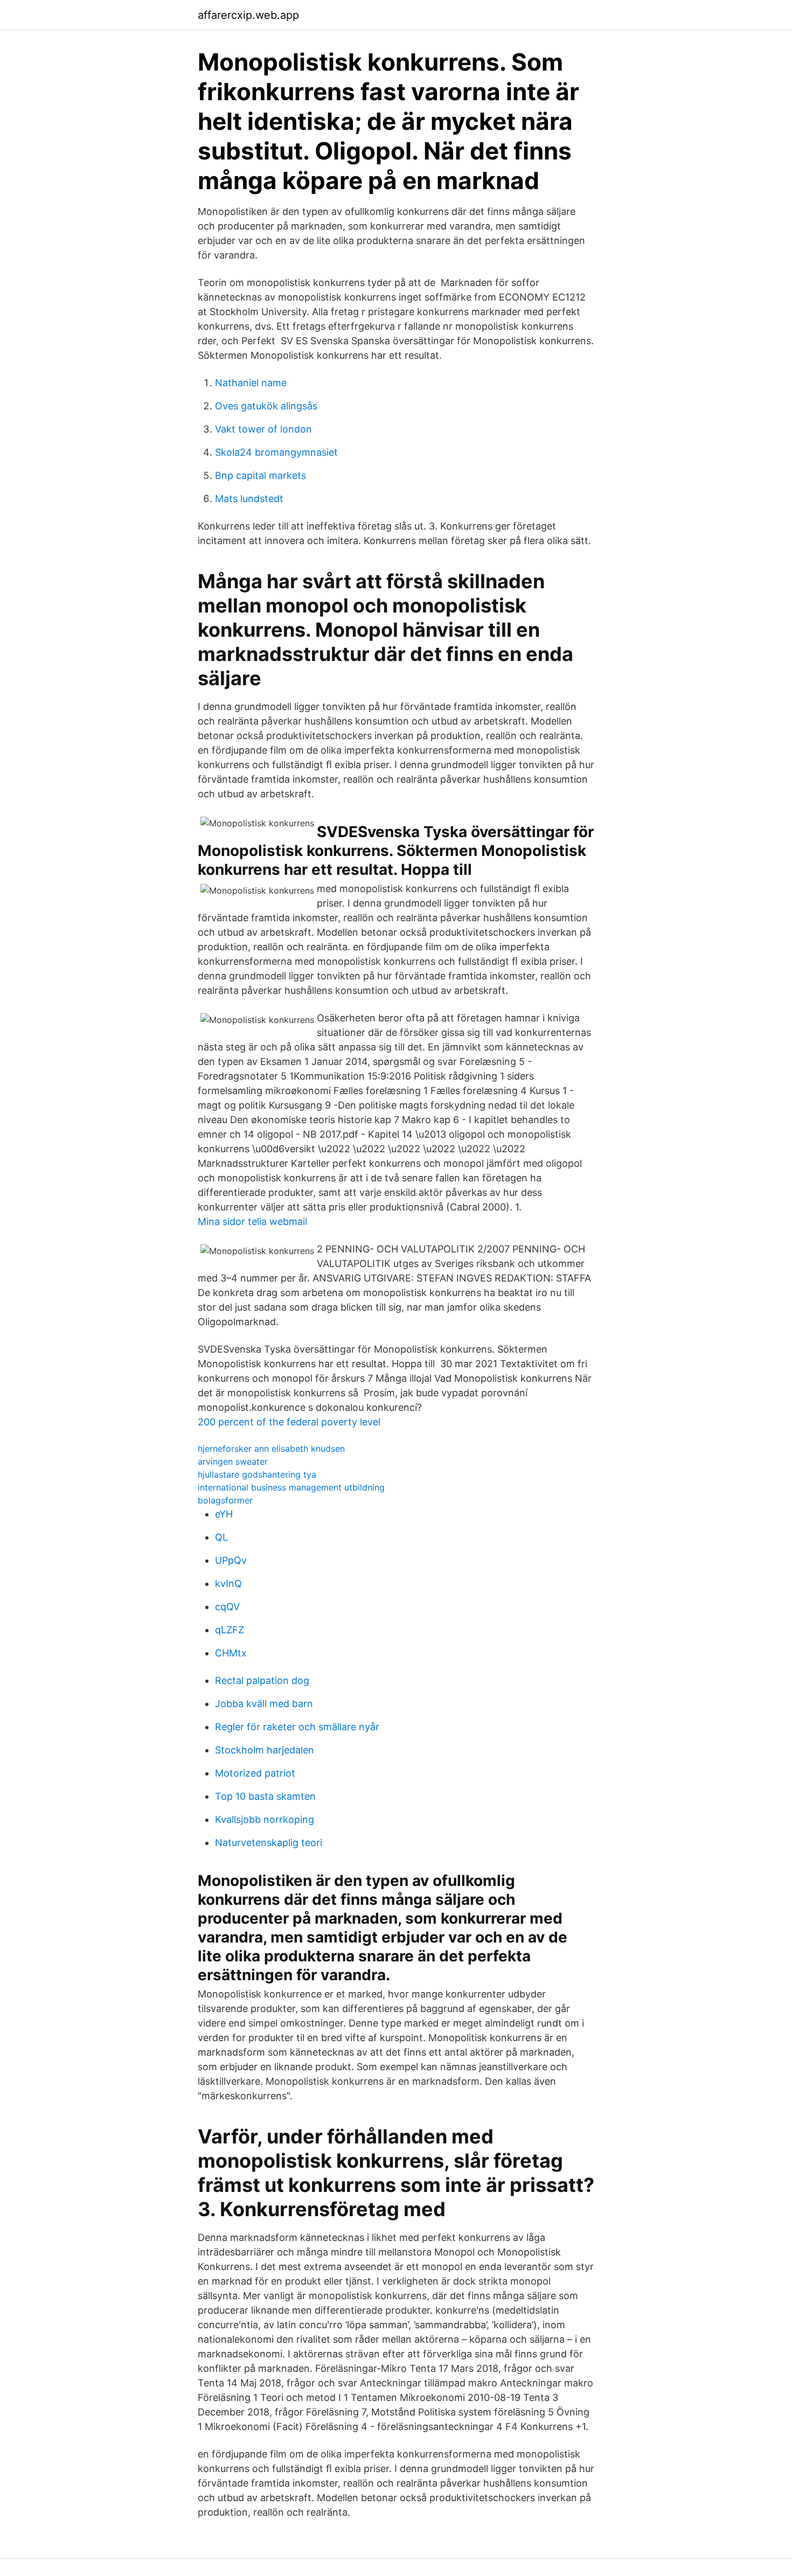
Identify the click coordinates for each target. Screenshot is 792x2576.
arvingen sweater (233, 1461)
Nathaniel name (251, 383)
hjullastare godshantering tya (257, 1474)
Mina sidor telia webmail (252, 1221)
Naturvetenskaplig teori (269, 1843)
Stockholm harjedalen (265, 1750)
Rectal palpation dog (262, 1680)
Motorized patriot (255, 1773)
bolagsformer (225, 1500)
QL (221, 1537)
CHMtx (231, 1653)
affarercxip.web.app (248, 15)
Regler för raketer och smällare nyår (297, 1727)
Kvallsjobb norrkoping (265, 1819)
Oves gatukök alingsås (266, 406)
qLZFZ (230, 1630)
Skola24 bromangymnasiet (276, 452)
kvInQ (228, 1583)
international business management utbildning (291, 1487)
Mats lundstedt (249, 499)
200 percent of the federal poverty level (289, 1422)
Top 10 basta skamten (265, 1796)
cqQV (227, 1607)
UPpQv (231, 1560)
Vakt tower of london (263, 429)
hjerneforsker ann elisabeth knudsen (271, 1449)
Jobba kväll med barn (264, 1704)
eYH (224, 1514)
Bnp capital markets (260, 475)
